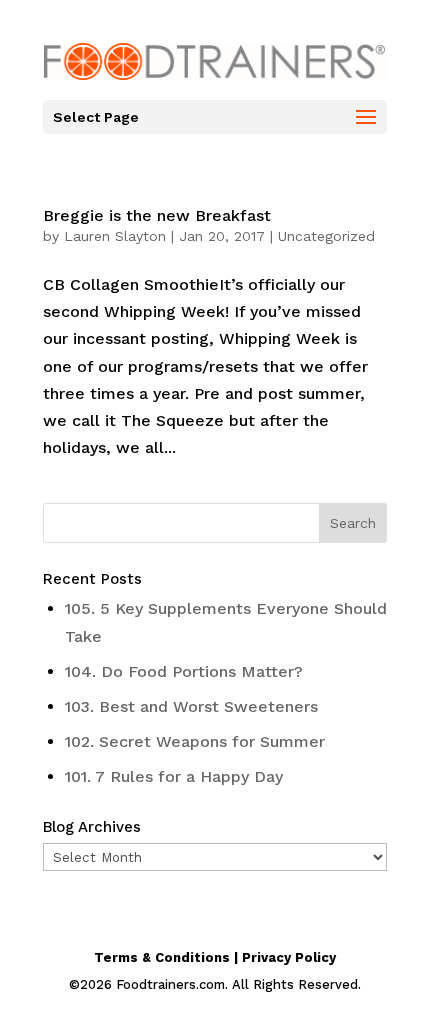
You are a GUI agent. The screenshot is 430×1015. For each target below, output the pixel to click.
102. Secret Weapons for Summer (195, 741)
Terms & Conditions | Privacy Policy (215, 957)
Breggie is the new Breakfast (157, 215)
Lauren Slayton (115, 236)
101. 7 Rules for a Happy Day (174, 776)
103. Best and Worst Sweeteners (191, 706)
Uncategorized (326, 236)
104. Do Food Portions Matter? (184, 671)
